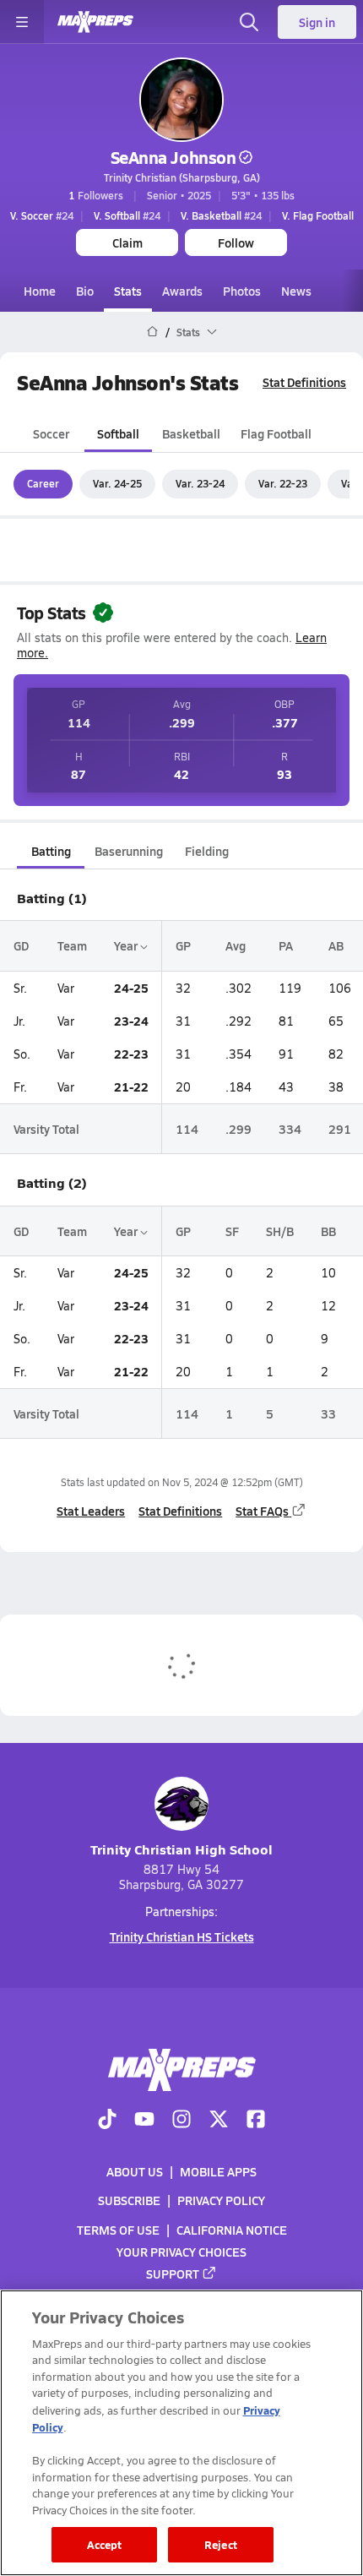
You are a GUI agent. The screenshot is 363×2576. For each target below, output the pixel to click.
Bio (85, 291)
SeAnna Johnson (173, 157)
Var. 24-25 (117, 483)
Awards (182, 291)
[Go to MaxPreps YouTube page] (144, 2121)
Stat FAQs (262, 1511)
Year (127, 945)
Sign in (317, 22)
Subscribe (129, 2200)
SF (232, 1231)
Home (40, 291)
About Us (135, 2171)
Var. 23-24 (200, 483)
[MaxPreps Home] (95, 22)
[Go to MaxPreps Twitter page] (219, 2121)
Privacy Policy (221, 2200)
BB (328, 1231)
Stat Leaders (91, 1511)
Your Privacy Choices (181, 2251)
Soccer (51, 433)
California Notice (232, 2229)
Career (43, 483)
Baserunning (129, 851)
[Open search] (249, 22)
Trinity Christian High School (181, 1849)
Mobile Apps (218, 2171)
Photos (242, 291)
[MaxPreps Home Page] (152, 332)
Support (173, 2274)
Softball (118, 433)
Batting (51, 851)
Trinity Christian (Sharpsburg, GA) (182, 177)
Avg (236, 945)
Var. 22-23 (283, 483)
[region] (181, 2433)
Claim (127, 242)
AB (336, 945)
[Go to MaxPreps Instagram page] (181, 2121)
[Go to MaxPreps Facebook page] (256, 2121)
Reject (221, 2544)
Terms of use (118, 2229)
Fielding (207, 851)
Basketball (191, 433)
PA (286, 945)
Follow (236, 242)
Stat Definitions (304, 382)
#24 (42, 215)
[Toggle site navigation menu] (22, 22)
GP (183, 945)
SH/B (280, 1231)
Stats (128, 291)
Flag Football (276, 433)
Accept (105, 2544)
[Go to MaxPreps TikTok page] (107, 2121)
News (296, 291)
